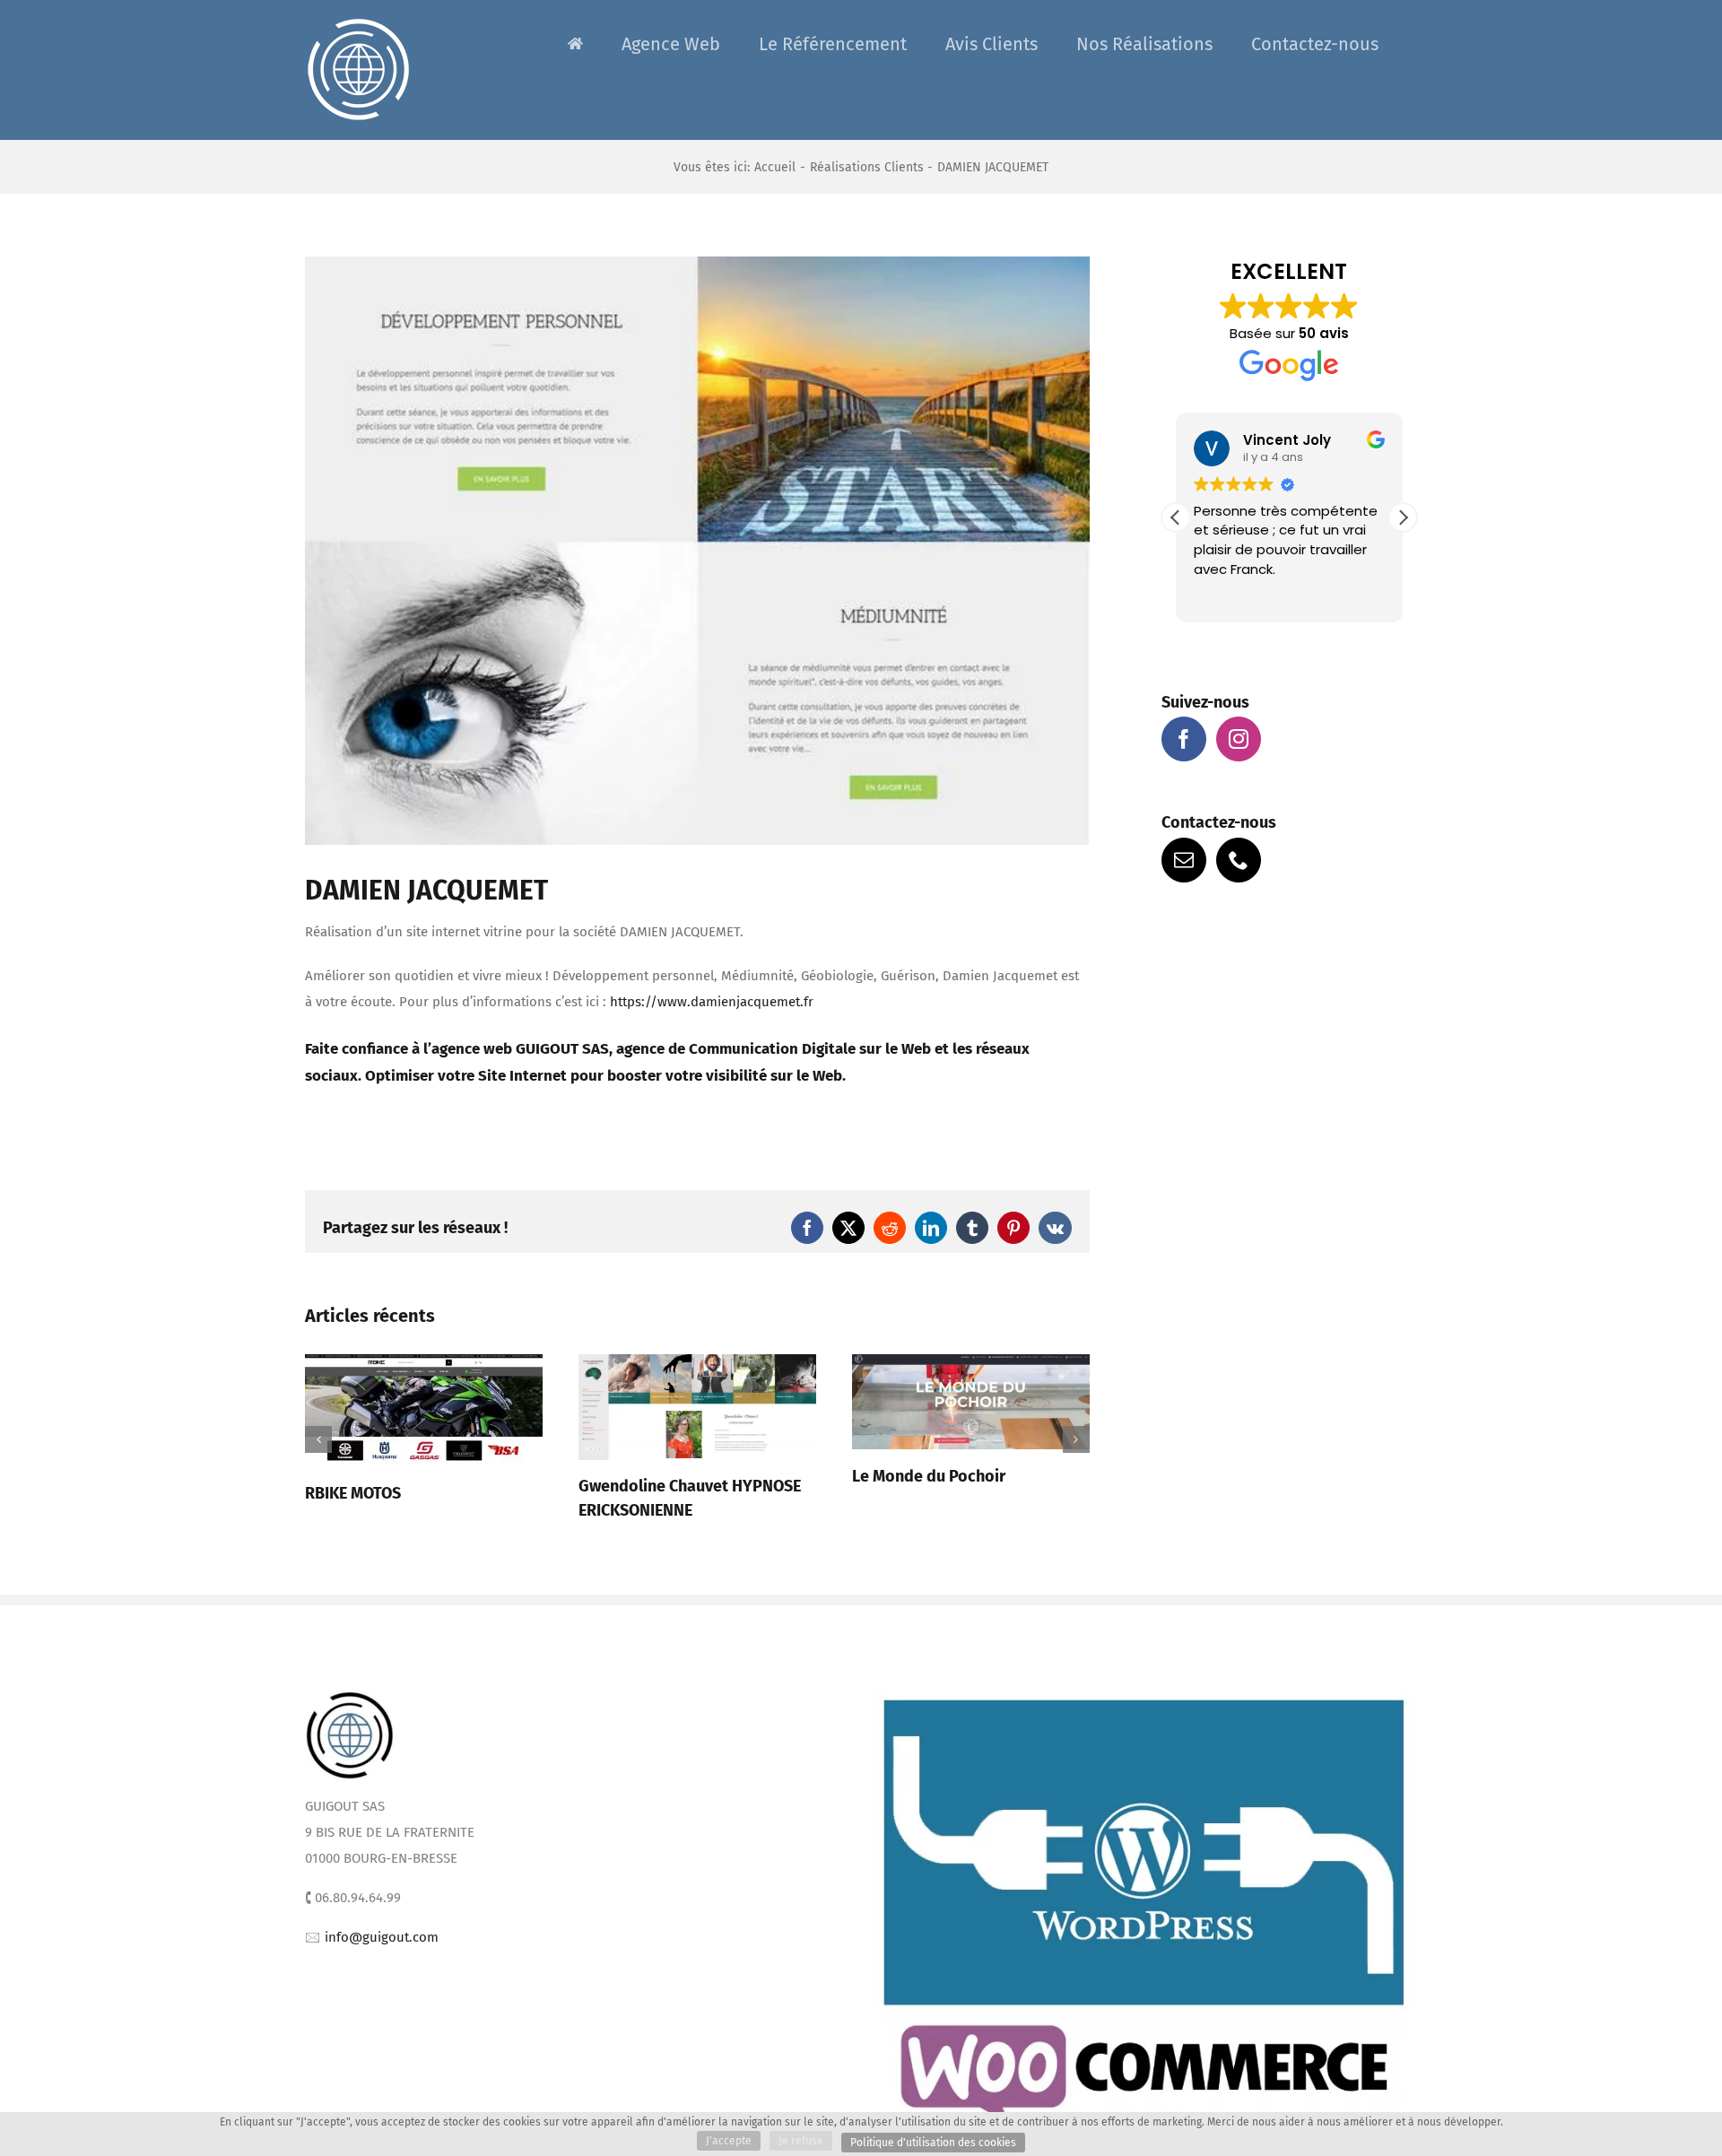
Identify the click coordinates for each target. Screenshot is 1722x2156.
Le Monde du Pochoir (655, 1476)
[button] (318, 1445)
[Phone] (1239, 860)
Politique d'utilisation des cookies (933, 2143)
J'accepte (729, 2141)
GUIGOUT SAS (562, 1049)
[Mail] (1184, 860)
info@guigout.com (382, 1948)
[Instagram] (1239, 739)
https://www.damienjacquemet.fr (712, 1002)
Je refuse (801, 2141)
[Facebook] (1184, 739)
